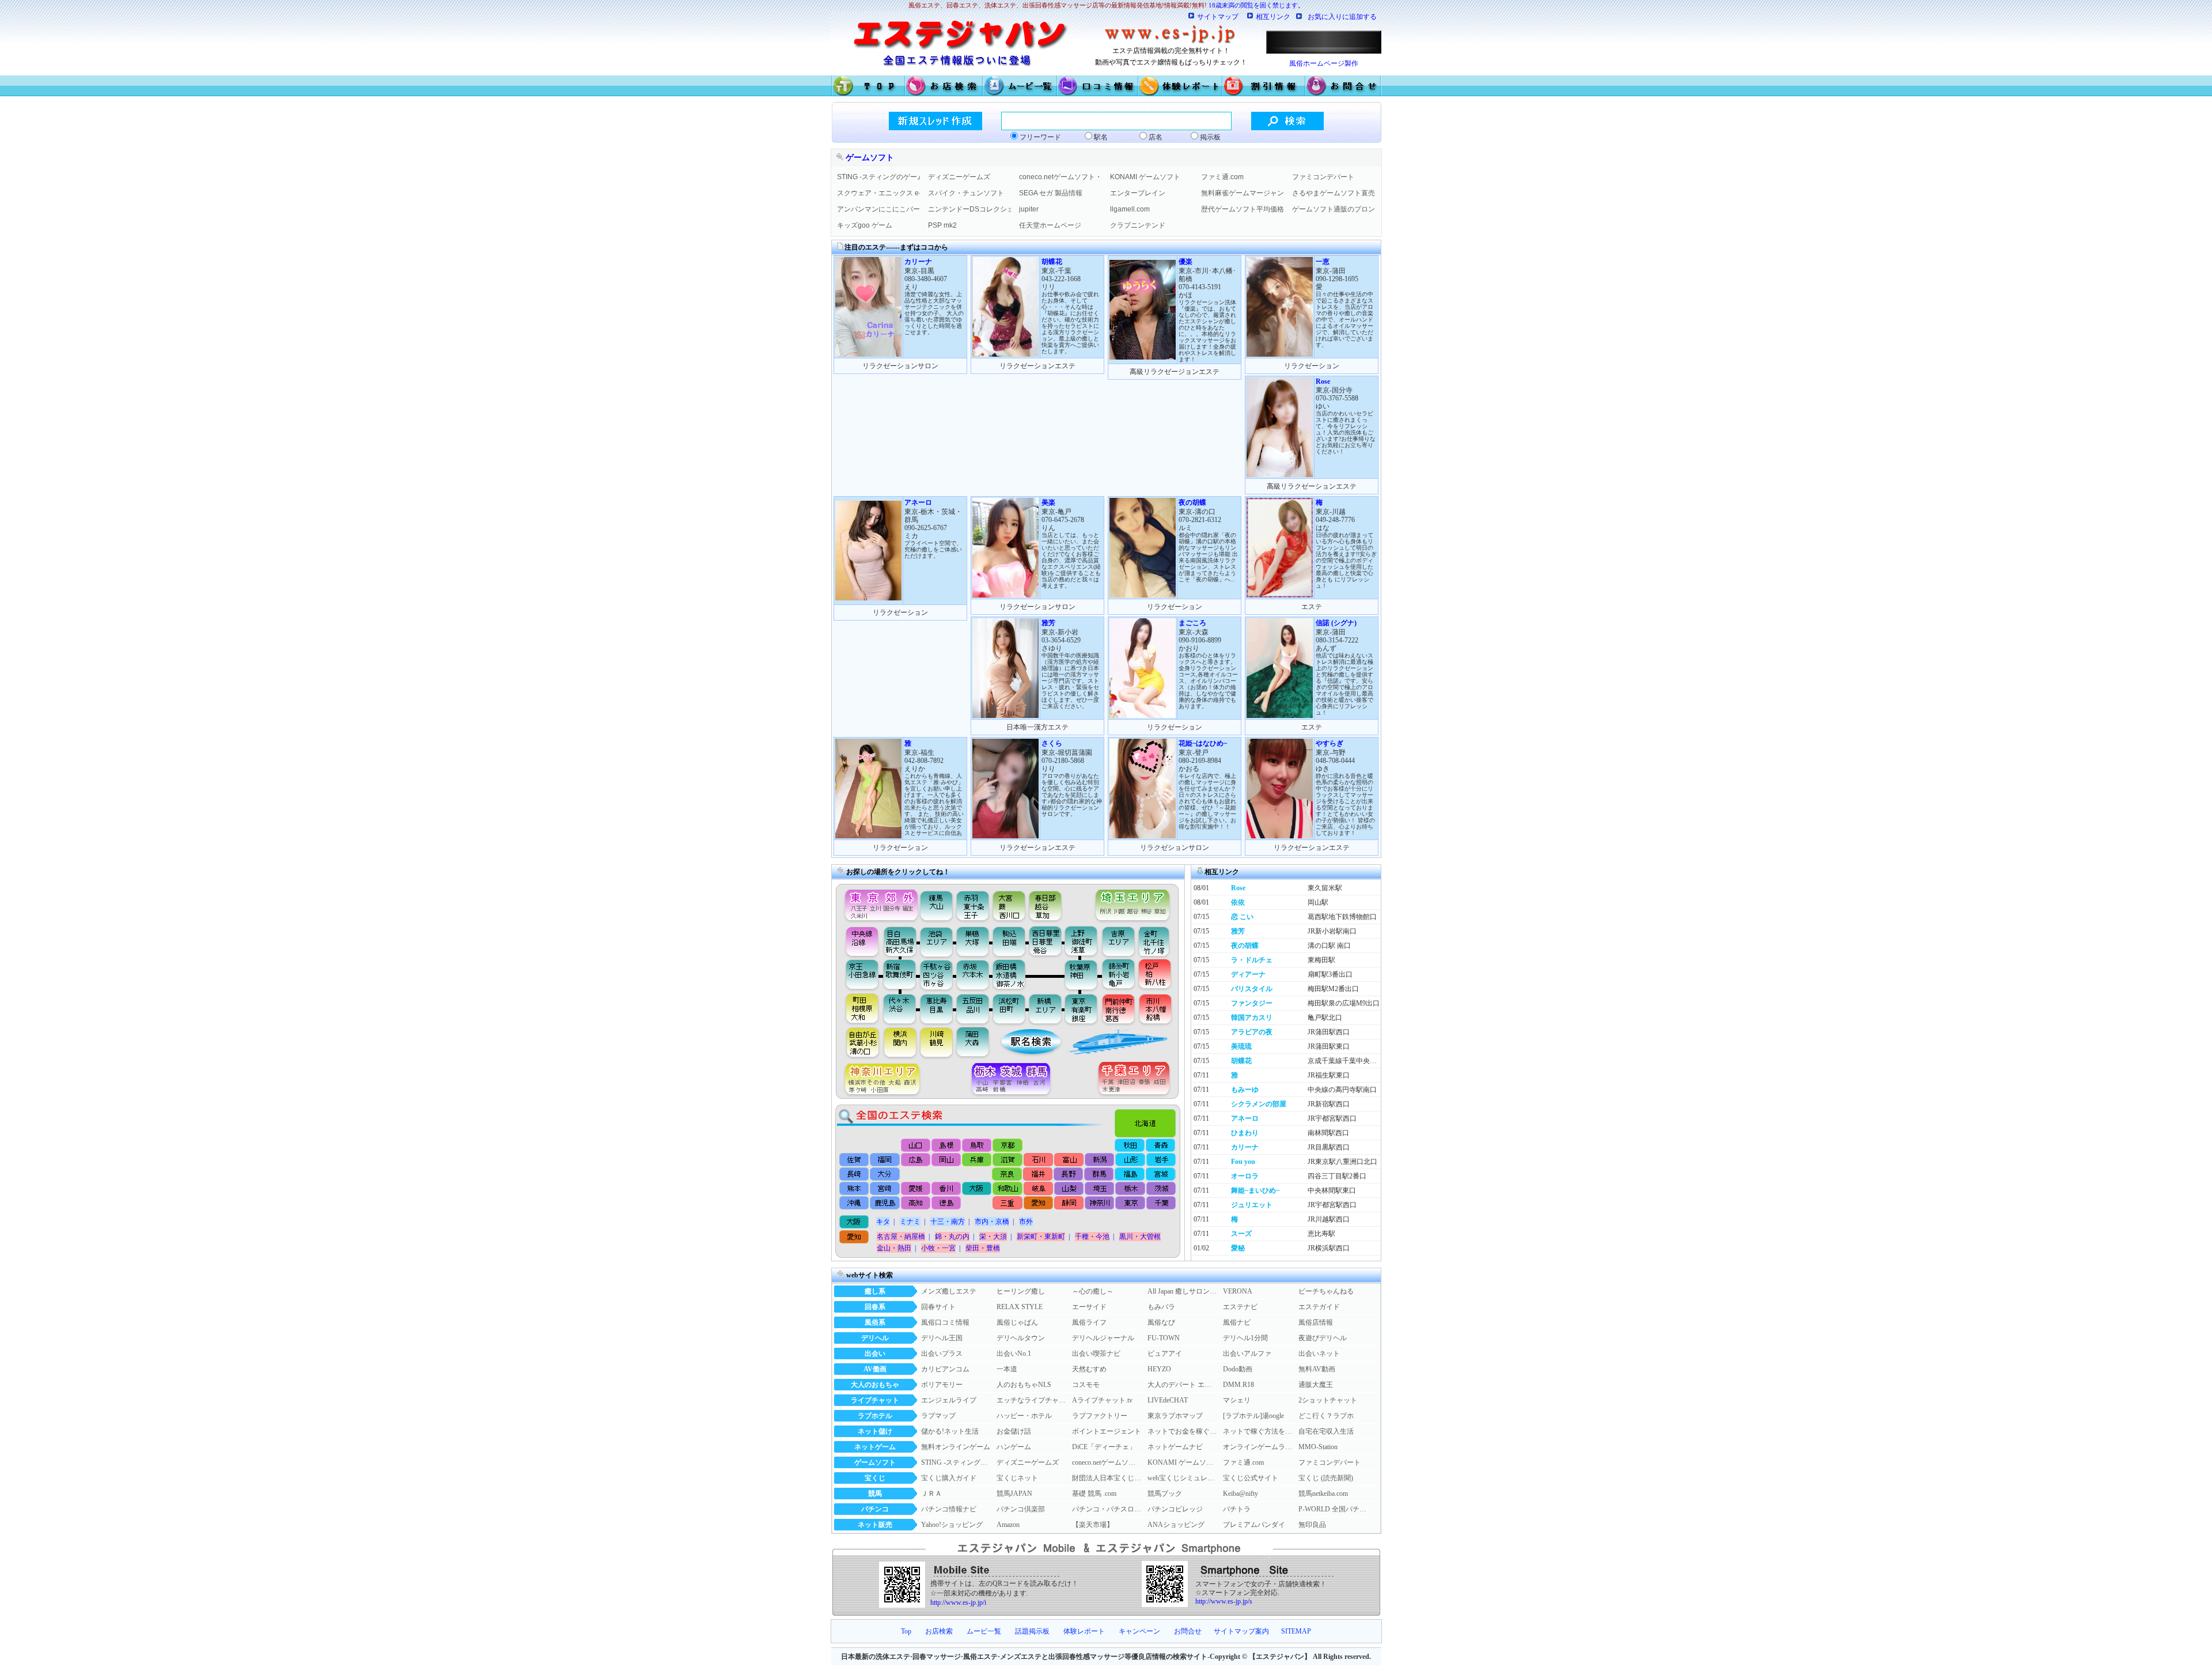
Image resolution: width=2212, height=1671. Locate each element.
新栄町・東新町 (1041, 1237)
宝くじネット (1017, 1478)
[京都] (1008, 1145)
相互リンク (1273, 17)
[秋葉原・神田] (1081, 975)
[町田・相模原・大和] (858, 1008)
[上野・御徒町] (1084, 941)
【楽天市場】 (1093, 1525)
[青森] (1160, 1145)
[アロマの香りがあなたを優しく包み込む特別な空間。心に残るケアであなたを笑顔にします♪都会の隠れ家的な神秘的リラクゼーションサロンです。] (1005, 836)
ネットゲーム (875, 1447)
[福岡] (885, 1159)
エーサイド (1089, 1307)
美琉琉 (1241, 1046)
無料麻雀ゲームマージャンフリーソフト (1243, 193)
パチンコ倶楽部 (1021, 1509)
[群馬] (1099, 1174)
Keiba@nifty (1241, 1494)
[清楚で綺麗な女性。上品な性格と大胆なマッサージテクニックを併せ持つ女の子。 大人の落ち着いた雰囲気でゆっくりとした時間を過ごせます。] (868, 354)
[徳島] (946, 1204)
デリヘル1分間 (1245, 1338)
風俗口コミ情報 (945, 1322)
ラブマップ (938, 1416)
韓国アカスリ (1252, 1018)
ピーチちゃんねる (1326, 1291)
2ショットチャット (1328, 1400)
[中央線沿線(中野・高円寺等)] (858, 941)
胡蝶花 (1241, 1061)
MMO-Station (1318, 1447)
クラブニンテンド (1138, 225)
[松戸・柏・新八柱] (1156, 975)
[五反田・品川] (974, 1008)
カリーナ (1245, 1147)
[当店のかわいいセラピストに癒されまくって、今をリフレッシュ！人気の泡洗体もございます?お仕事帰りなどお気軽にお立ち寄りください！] (1280, 475)
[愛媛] (916, 1189)
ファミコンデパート (1323, 177)
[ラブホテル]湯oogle (1253, 1416)
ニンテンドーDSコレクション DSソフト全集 (969, 209)
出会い (875, 1354)
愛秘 (1238, 1248)
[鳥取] (977, 1145)
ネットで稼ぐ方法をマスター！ (1257, 1431)
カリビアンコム (945, 1369)
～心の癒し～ (1093, 1291)
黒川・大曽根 (1140, 1237)
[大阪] (977, 1189)
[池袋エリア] (937, 941)
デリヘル (875, 1338)
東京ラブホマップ (1175, 1416)
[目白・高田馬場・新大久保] (899, 941)
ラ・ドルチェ (1252, 960)
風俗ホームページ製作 (1324, 63)
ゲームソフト (875, 1462)
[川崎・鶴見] (937, 1043)
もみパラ (1161, 1307)
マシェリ (1237, 1400)
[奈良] (1007, 1174)
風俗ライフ (1089, 1322)
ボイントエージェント (1107, 1431)
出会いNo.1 (1014, 1354)
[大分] (885, 1174)
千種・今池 (1092, 1237)
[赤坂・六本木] (974, 975)
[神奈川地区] (878, 1080)
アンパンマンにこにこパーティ (878, 209)
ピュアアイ (1165, 1354)
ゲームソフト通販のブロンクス (1334, 209)
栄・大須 (993, 1237)
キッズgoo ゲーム (865, 225)
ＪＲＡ (931, 1494)
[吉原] (1121, 941)
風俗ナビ (1237, 1322)
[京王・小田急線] (858, 975)
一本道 (1007, 1369)
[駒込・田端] (1009, 941)
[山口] (916, 1145)
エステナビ (1240, 1307)
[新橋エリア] (1045, 1008)
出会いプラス (942, 1354)
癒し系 (875, 1291)
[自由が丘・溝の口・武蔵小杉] (858, 1043)
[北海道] (1148, 1120)
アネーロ (1245, 1118)
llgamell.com (1130, 209)
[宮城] (1160, 1174)
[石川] (1038, 1159)
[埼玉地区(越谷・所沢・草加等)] (1134, 903)
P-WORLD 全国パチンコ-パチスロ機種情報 (1333, 1509)
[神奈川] (1099, 1204)
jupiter (1029, 209)
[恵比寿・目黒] (937, 1008)
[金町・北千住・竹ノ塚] (1160, 941)
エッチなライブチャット (1031, 1400)
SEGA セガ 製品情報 (1051, 193)
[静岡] (1068, 1204)
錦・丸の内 (952, 1237)
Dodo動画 (1238, 1369)
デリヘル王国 (942, 1338)
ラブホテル (875, 1416)
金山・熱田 (894, 1248)
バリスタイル (1252, 989)
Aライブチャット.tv (1102, 1400)
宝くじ (875, 1478)
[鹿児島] (885, 1204)
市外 (1026, 1222)
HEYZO (1159, 1369)
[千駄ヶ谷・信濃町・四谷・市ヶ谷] (937, 975)
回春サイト (938, 1307)
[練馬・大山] (937, 903)
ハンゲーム (1014, 1447)
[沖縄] (855, 1204)
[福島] (1129, 1174)
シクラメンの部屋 (1259, 1104)
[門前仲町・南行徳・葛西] (1118, 1008)
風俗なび (1161, 1322)
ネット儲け (875, 1431)
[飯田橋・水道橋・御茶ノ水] (1012, 975)
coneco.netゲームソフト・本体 (1060, 177)
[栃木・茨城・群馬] (1015, 1080)
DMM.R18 (1238, 1385)
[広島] (916, 1159)
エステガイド (1319, 1307)
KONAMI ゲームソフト (1145, 177)
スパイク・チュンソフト (966, 193)
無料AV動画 (1317, 1369)
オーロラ (1245, 1176)
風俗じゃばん (1017, 1322)
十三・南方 (948, 1222)
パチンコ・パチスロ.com (1107, 1509)
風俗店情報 (1316, 1322)
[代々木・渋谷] (899, 1008)
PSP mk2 (942, 225)
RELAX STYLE (1020, 1307)
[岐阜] (1038, 1189)
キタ (883, 1222)
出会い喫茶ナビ (1096, 1354)
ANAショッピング (1176, 1525)
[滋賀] (1007, 1159)
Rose (1238, 888)
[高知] (916, 1204)
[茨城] (1160, 1189)
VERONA (1238, 1291)
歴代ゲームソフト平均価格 (1243, 209)
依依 (1238, 902)
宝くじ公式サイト (1251, 1478)
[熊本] (855, 1189)
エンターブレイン (1138, 193)
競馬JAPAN (1014, 1494)
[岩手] (1160, 1159)
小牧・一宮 (938, 1248)
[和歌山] (1007, 1189)
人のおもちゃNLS (1024, 1385)
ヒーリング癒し (1021, 1291)
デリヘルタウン (1021, 1338)
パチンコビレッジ (1175, 1509)
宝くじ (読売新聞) (1326, 1478)
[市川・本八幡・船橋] (1156, 1008)
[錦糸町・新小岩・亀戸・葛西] (1118, 975)
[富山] (1068, 1159)
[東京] (1129, 1204)
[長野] (1068, 1174)
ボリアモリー (942, 1385)
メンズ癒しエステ (949, 1291)
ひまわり (1245, 1133)
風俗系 (875, 1322)
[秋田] (1130, 1145)
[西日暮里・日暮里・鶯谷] (1046, 941)
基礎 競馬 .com (1094, 1494)
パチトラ (1237, 1509)
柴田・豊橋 (983, 1248)
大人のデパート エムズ (1182, 1385)
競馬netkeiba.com (1323, 1494)
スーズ (1241, 1234)
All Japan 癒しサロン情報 (1182, 1291)
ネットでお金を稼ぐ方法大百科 (1182, 1431)
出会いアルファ (1247, 1354)
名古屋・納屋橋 (901, 1237)
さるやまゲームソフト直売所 (1334, 193)
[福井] (1038, 1174)
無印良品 (1312, 1525)
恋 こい (1242, 917)
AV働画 (875, 1369)
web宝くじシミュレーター (1182, 1478)
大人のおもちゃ (875, 1385)
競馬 (875, 1494)
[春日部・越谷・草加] (1058, 903)
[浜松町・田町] (1010, 1008)
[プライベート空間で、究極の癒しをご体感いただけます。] (868, 598)
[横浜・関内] (899, 1043)
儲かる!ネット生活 (950, 1431)
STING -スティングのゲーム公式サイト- (878, 177)
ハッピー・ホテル (1024, 1416)
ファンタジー (1252, 1003)
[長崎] (855, 1174)
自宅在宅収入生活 (1326, 1431)
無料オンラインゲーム (956, 1447)
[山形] (1129, 1159)
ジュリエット (1252, 1205)
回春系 (875, 1307)
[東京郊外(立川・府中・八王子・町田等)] (878, 903)
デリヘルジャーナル (1103, 1338)
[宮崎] (885, 1189)
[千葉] (1160, 1204)
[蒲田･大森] (974, 1043)
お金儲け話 (1014, 1431)
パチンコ (875, 1509)
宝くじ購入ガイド (949, 1478)
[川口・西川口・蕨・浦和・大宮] (1008, 903)
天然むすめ (1089, 1369)
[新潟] (1099, 1159)
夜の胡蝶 (1245, 946)
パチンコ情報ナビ (949, 1509)
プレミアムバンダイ (1254, 1525)
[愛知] (1038, 1204)
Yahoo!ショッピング (952, 1525)
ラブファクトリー (1100, 1416)
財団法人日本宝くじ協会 (1107, 1478)
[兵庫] (977, 1159)
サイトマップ (1218, 17)
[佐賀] (855, 1159)
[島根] (947, 1145)
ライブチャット (875, 1400)
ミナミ (910, 1222)
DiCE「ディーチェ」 (1104, 1447)
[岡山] (946, 1159)
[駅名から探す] (1023, 1043)
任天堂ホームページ (1050, 225)
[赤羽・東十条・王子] (971, 903)
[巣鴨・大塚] (973, 941)
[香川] (946, 1189)
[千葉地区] (1137, 1080)
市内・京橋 (992, 1222)
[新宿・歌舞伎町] (899, 975)
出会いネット (1319, 1354)
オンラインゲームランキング (1257, 1447)
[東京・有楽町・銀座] (1081, 1008)
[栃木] (1129, 1189)
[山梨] (1068, 1189)
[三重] (1007, 1204)
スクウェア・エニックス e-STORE (878, 193)
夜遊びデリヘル (1323, 1338)
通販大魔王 (1316, 1385)
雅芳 (1238, 931)
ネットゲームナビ (1175, 1447)
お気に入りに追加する (1342, 17)
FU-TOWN (1164, 1338)
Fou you (1243, 1162)
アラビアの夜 (1252, 1032)
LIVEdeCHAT (1168, 1400)
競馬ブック (1165, 1494)
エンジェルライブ (949, 1400)
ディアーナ (1248, 974)
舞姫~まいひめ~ (1255, 1190)
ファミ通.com (1222, 177)
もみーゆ (1245, 1090)
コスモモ (1086, 1385)
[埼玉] (1099, 1189)
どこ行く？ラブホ (1326, 1416)
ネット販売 (875, 1525)
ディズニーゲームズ (959, 177)
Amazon (1008, 1525)
